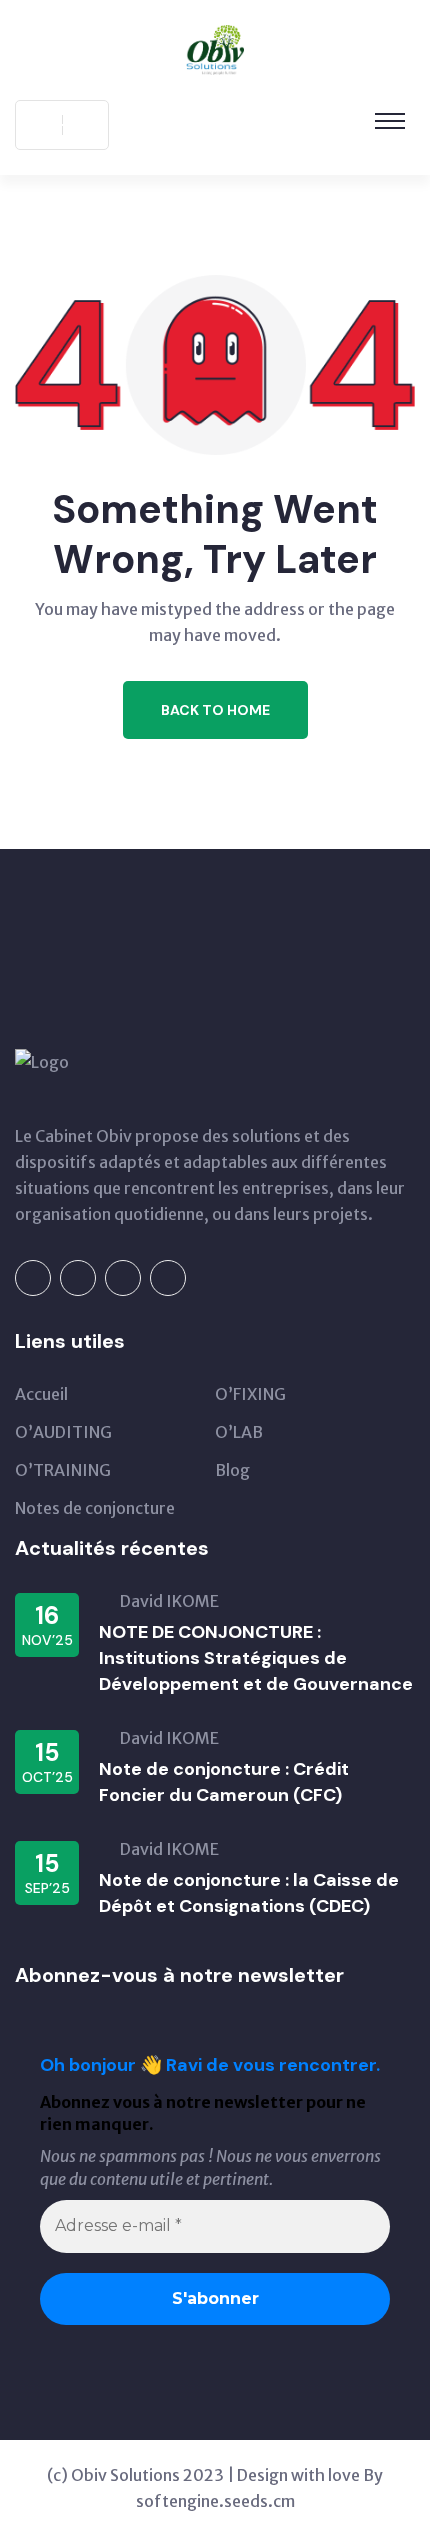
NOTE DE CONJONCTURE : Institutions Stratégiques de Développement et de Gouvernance (256, 1658)
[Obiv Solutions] (215, 48)
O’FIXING (250, 1394)
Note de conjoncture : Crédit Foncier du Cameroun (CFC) (224, 1782)
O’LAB (239, 1432)
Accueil (41, 1394)
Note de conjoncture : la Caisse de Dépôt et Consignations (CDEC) (249, 1893)
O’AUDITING (63, 1432)
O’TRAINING (63, 1470)
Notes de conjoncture (95, 1508)
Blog (232, 1470)
